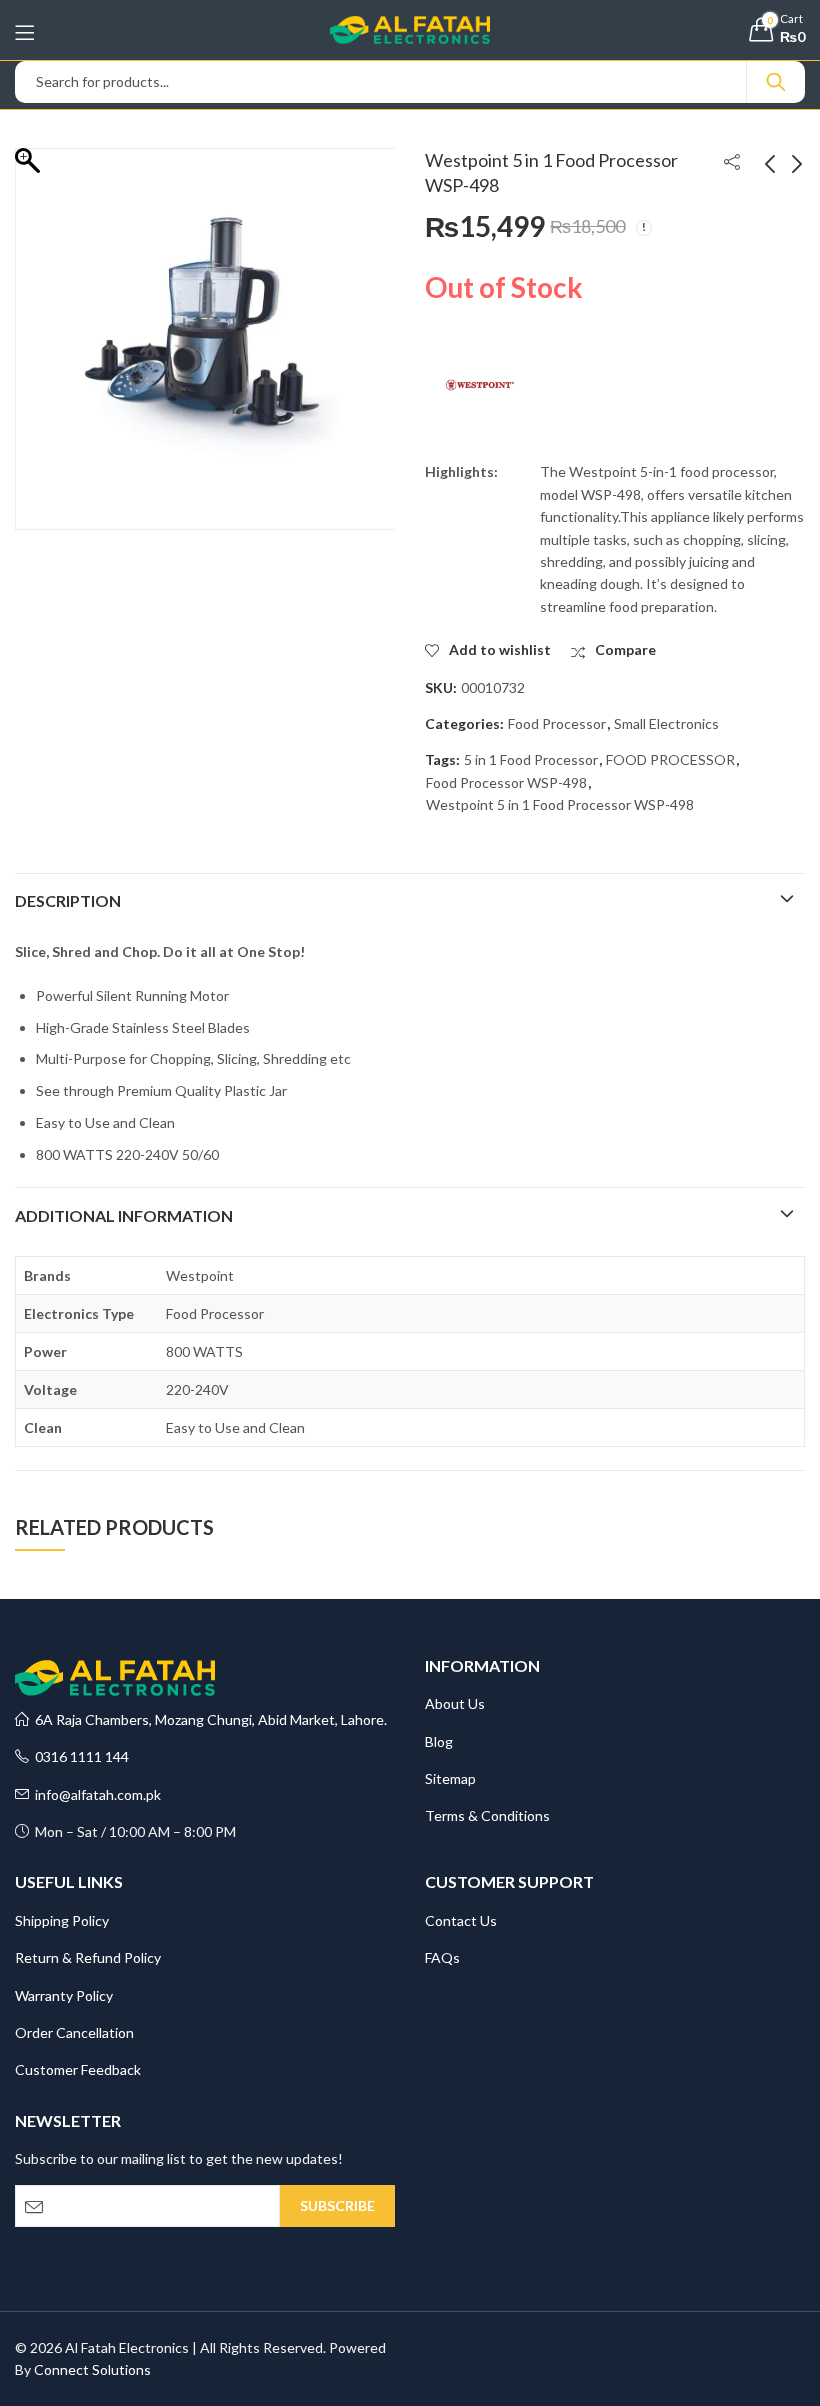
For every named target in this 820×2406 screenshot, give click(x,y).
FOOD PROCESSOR (670, 759)
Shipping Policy (62, 1920)
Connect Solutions (92, 2369)
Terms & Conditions (487, 1815)
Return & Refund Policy (88, 1957)
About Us (455, 1703)
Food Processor (557, 723)
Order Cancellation (74, 2032)
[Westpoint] (480, 385)
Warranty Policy (64, 1995)
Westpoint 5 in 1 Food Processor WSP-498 (560, 804)
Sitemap (450, 1778)
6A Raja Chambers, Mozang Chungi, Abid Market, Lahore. (208, 1719)
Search (776, 82)
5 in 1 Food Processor (531, 759)
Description (68, 900)
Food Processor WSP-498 (506, 782)
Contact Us (461, 1920)
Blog (439, 1741)
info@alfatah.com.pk (95, 1794)
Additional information (124, 1215)
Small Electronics (666, 723)
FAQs (442, 1957)
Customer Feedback (78, 2069)
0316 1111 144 (79, 1756)
